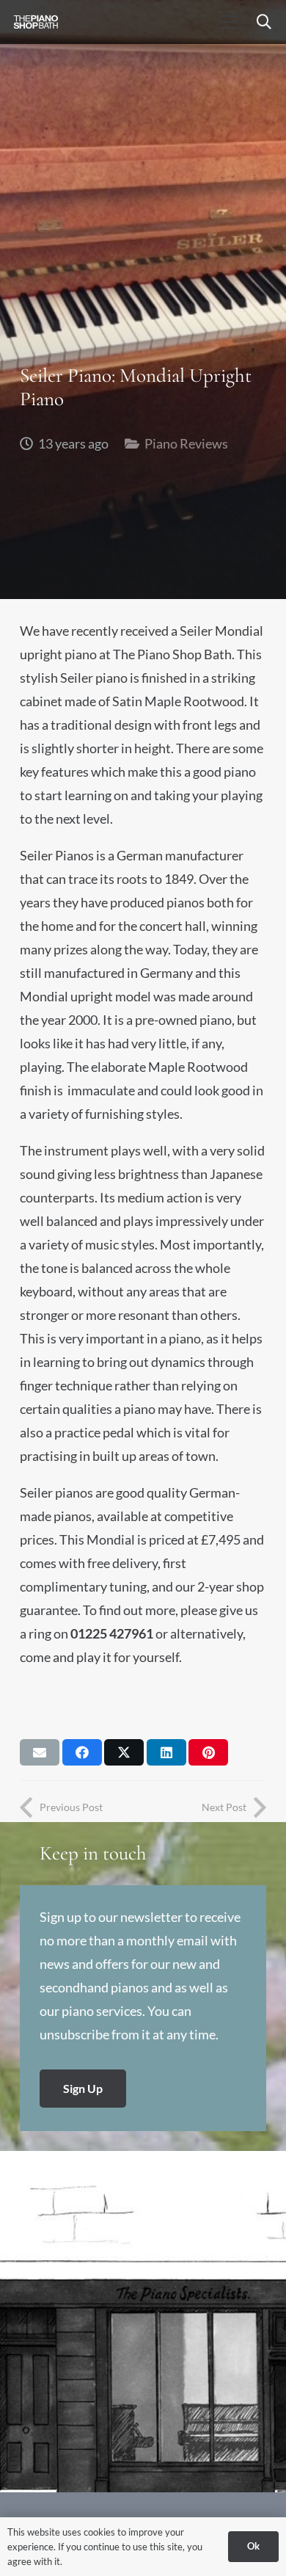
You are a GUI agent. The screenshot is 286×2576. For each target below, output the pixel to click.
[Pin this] (208, 1752)
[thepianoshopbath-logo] (36, 22)
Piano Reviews (186, 443)
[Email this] (40, 1752)
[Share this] (82, 1752)
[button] (228, 22)
